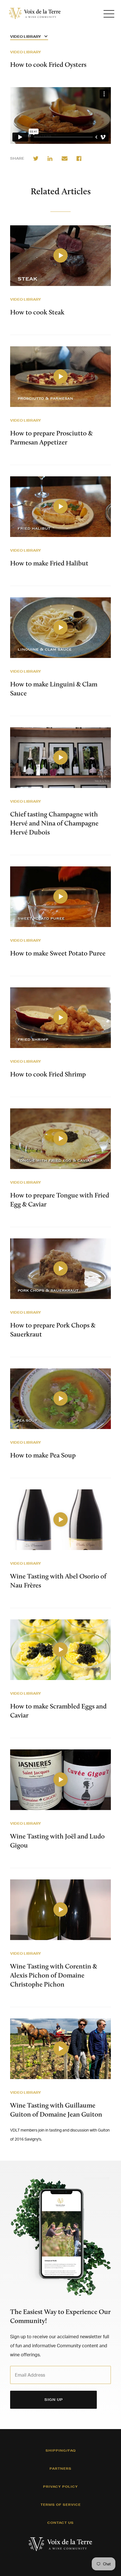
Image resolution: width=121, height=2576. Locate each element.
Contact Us (60, 2523)
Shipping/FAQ (61, 2450)
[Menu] (109, 14)
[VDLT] (35, 14)
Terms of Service (61, 2505)
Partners (60, 2469)
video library (25, 299)
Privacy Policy (60, 2487)
